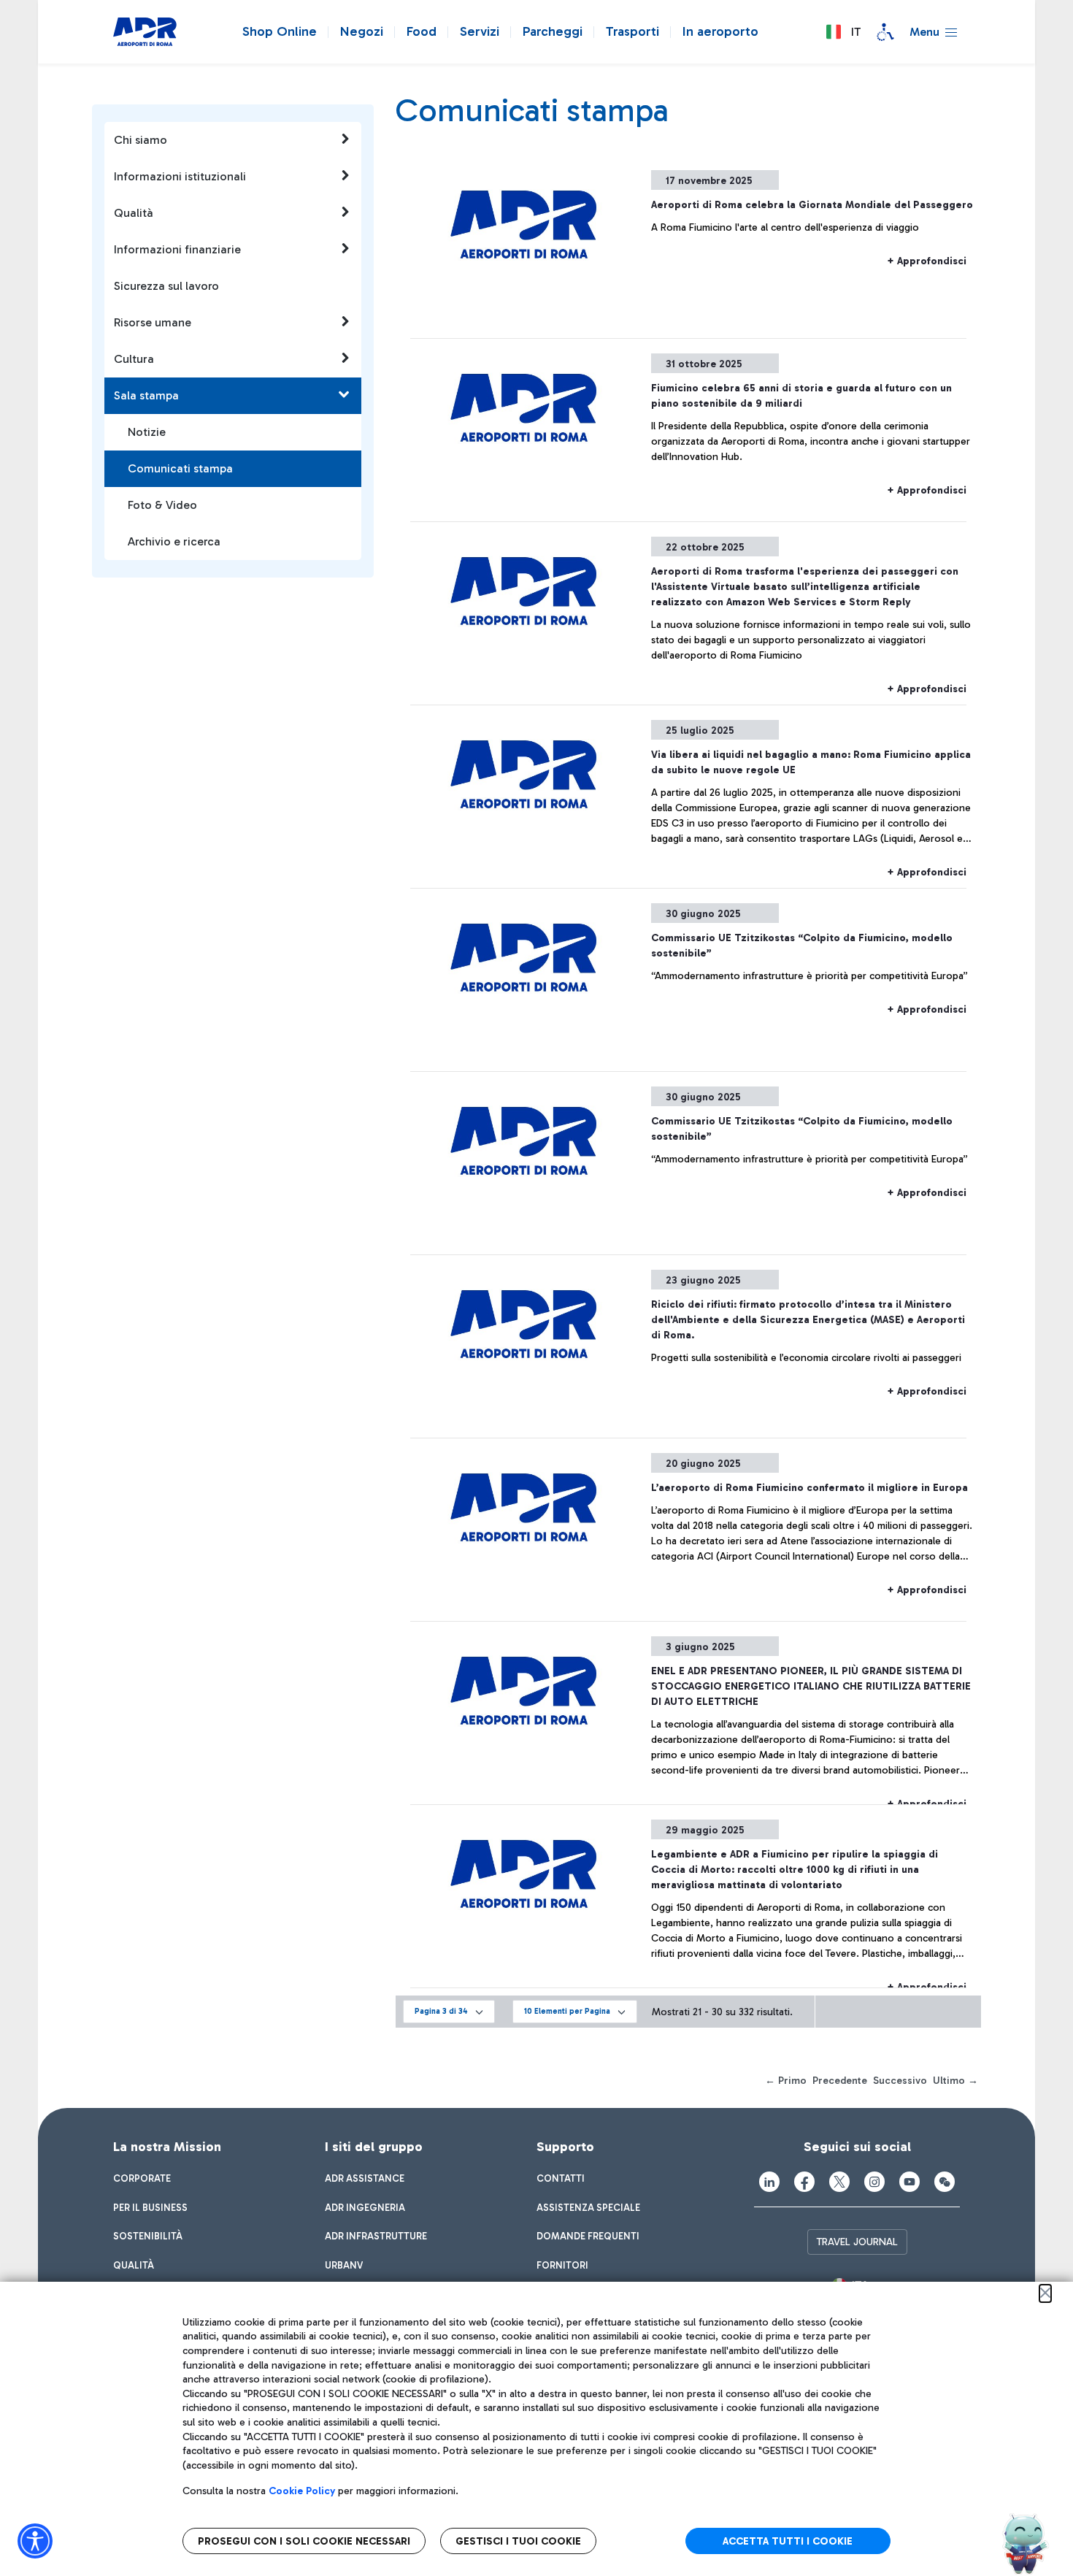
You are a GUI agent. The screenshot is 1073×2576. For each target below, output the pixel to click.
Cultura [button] (134, 359)
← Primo (786, 2081)
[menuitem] (142, 2179)
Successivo (900, 2081)
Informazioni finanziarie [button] (177, 249)
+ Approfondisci (927, 261)
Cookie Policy (302, 2491)
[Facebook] (804, 2182)
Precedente (840, 2081)
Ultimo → (955, 2081)
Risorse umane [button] (153, 322)
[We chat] (945, 2182)
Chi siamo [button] (141, 140)
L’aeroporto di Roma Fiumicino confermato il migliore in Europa (809, 1488)
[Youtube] (909, 2182)
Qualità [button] (134, 213)
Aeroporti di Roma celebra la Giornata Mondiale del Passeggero (812, 205)
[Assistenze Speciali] (885, 32)
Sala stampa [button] (146, 395)
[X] (839, 2182)
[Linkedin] (769, 2182)
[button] (843, 32)
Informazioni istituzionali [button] (180, 176)
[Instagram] (874, 2182)
